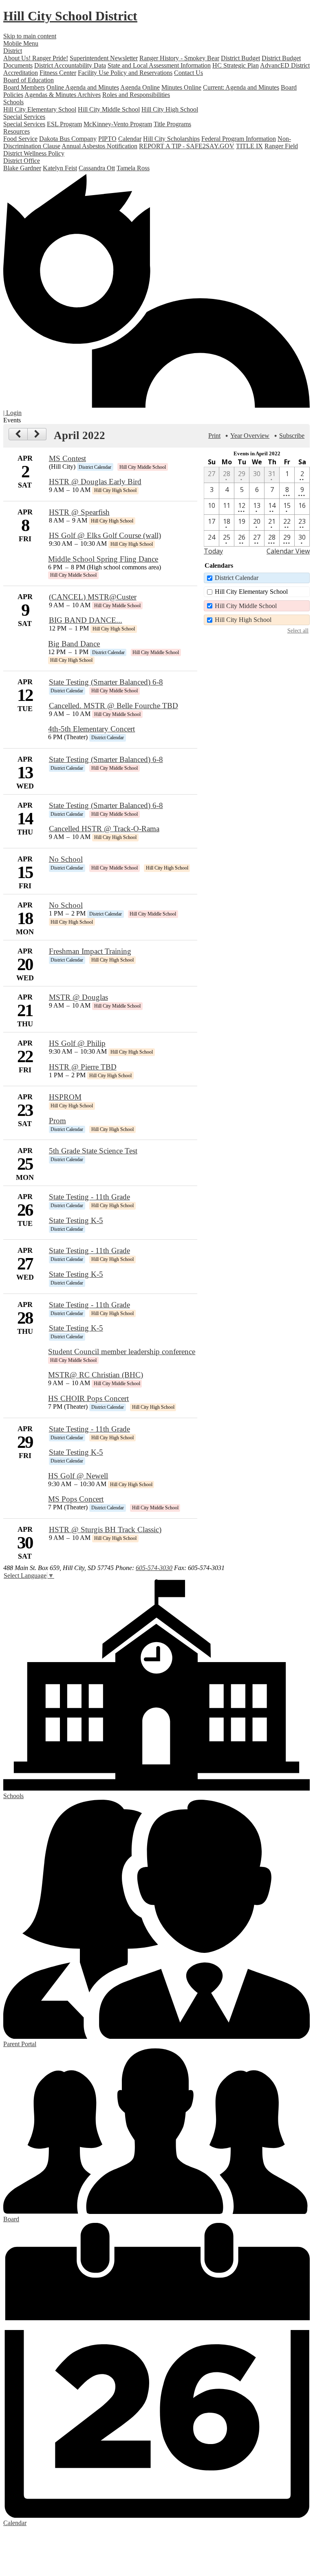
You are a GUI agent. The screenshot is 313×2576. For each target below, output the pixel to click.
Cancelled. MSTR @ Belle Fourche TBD (114, 706)
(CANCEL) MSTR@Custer (93, 597)
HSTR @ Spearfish (79, 512)
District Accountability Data (70, 65)
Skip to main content (30, 36)
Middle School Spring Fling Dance (103, 559)
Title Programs (172, 124)
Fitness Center (58, 73)
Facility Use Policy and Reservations (125, 73)
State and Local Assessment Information (159, 65)
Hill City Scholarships (171, 139)
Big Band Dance (74, 644)
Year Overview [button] (250, 436)
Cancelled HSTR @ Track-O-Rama (104, 829)
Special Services (24, 124)
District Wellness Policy (34, 153)
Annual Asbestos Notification (99, 146)
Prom (57, 1121)
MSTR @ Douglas (78, 997)
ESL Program (64, 124)
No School (66, 859)
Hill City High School (170, 109)
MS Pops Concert (76, 1499)
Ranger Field (281, 146)
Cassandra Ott (97, 168)
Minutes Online (181, 87)
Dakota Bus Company (68, 139)
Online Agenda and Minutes (83, 87)
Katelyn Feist (60, 168)
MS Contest (67, 458)
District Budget (240, 58)
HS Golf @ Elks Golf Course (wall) (105, 535)
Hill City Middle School (109, 109)
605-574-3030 (154, 1568)
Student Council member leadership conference (122, 1352)
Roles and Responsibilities (136, 95)
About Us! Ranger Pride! (36, 58)
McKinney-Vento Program (118, 124)
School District (70, 16)
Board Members (24, 87)
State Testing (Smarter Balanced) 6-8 (106, 682)
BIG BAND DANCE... (86, 620)
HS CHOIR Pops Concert (88, 1398)
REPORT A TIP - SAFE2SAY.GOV (187, 146)
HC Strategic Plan (236, 65)
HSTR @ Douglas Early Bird (95, 482)
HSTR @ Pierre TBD (83, 1067)
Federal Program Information (239, 139)
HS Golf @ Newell (78, 1476)
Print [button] (214, 436)
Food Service (20, 139)
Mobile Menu (21, 43)
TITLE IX (249, 146)
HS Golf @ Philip (77, 1043)
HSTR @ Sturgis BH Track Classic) (105, 1530)
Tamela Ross (133, 168)
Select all (298, 630)
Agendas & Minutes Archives (63, 95)
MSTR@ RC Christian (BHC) (96, 1375)
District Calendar (237, 578)
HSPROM (65, 1097)
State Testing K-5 (76, 1220)
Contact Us (188, 73)
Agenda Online (140, 87)
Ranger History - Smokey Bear (179, 58)
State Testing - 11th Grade (89, 1197)
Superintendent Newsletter (104, 58)
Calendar (130, 139)
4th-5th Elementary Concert (91, 729)
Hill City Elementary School (40, 109)
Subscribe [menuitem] (292, 436)
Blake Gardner (22, 168)
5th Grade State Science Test (93, 1151)
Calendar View (288, 551)
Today (213, 551)
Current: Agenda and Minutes (241, 87)
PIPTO (107, 139)
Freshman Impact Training (90, 951)
